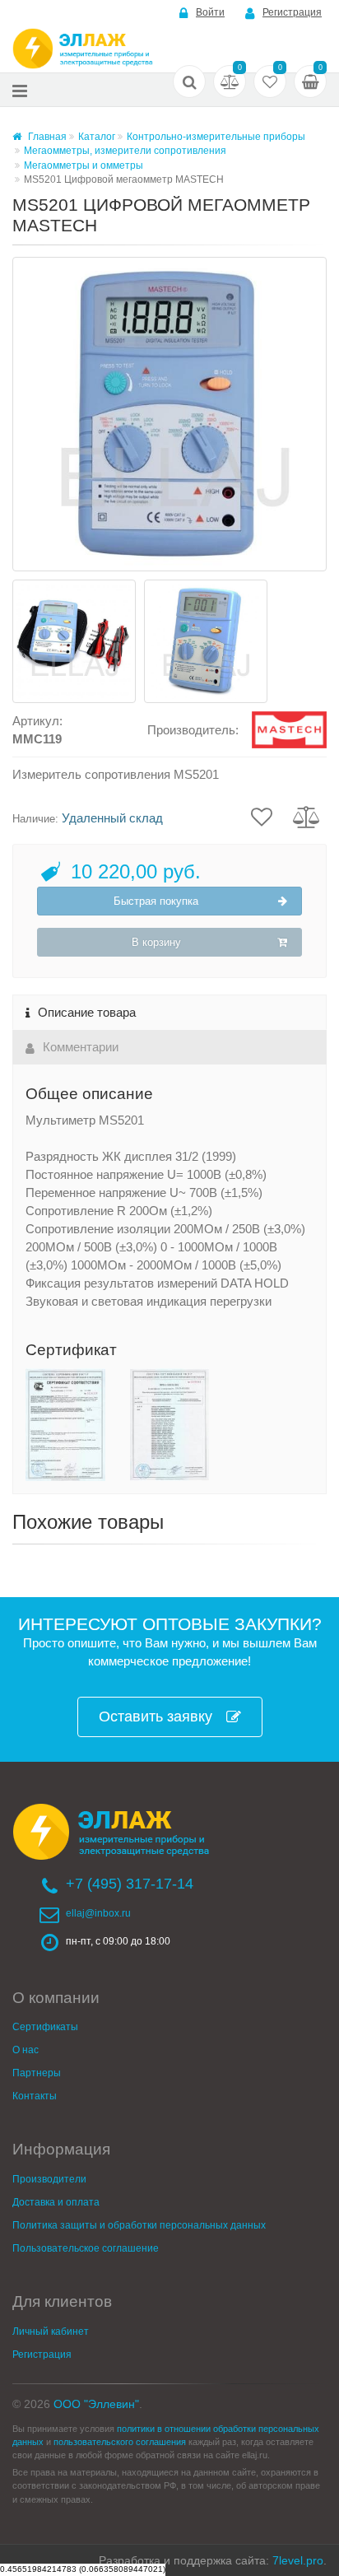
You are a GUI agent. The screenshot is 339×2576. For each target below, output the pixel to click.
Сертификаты (45, 2027)
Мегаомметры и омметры (84, 165)
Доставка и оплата (56, 2202)
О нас (26, 2050)
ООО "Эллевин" (96, 2404)
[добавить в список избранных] (262, 816)
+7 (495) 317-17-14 (130, 1884)
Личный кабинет (51, 2331)
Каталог (97, 137)
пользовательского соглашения (120, 2442)
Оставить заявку (156, 1717)
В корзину (156, 942)
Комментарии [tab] (81, 1047)
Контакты (35, 2096)
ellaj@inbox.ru (98, 1913)
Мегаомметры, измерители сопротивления (125, 151)
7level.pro (298, 2560)
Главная (46, 137)
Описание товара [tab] (87, 1012)
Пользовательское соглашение (86, 2248)
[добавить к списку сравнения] (306, 816)
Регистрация (292, 12)
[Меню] (20, 90)
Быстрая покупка (156, 901)
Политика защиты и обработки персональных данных (139, 2225)
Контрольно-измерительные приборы (216, 137)
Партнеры (37, 2073)
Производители (49, 2179)
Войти (210, 12)
